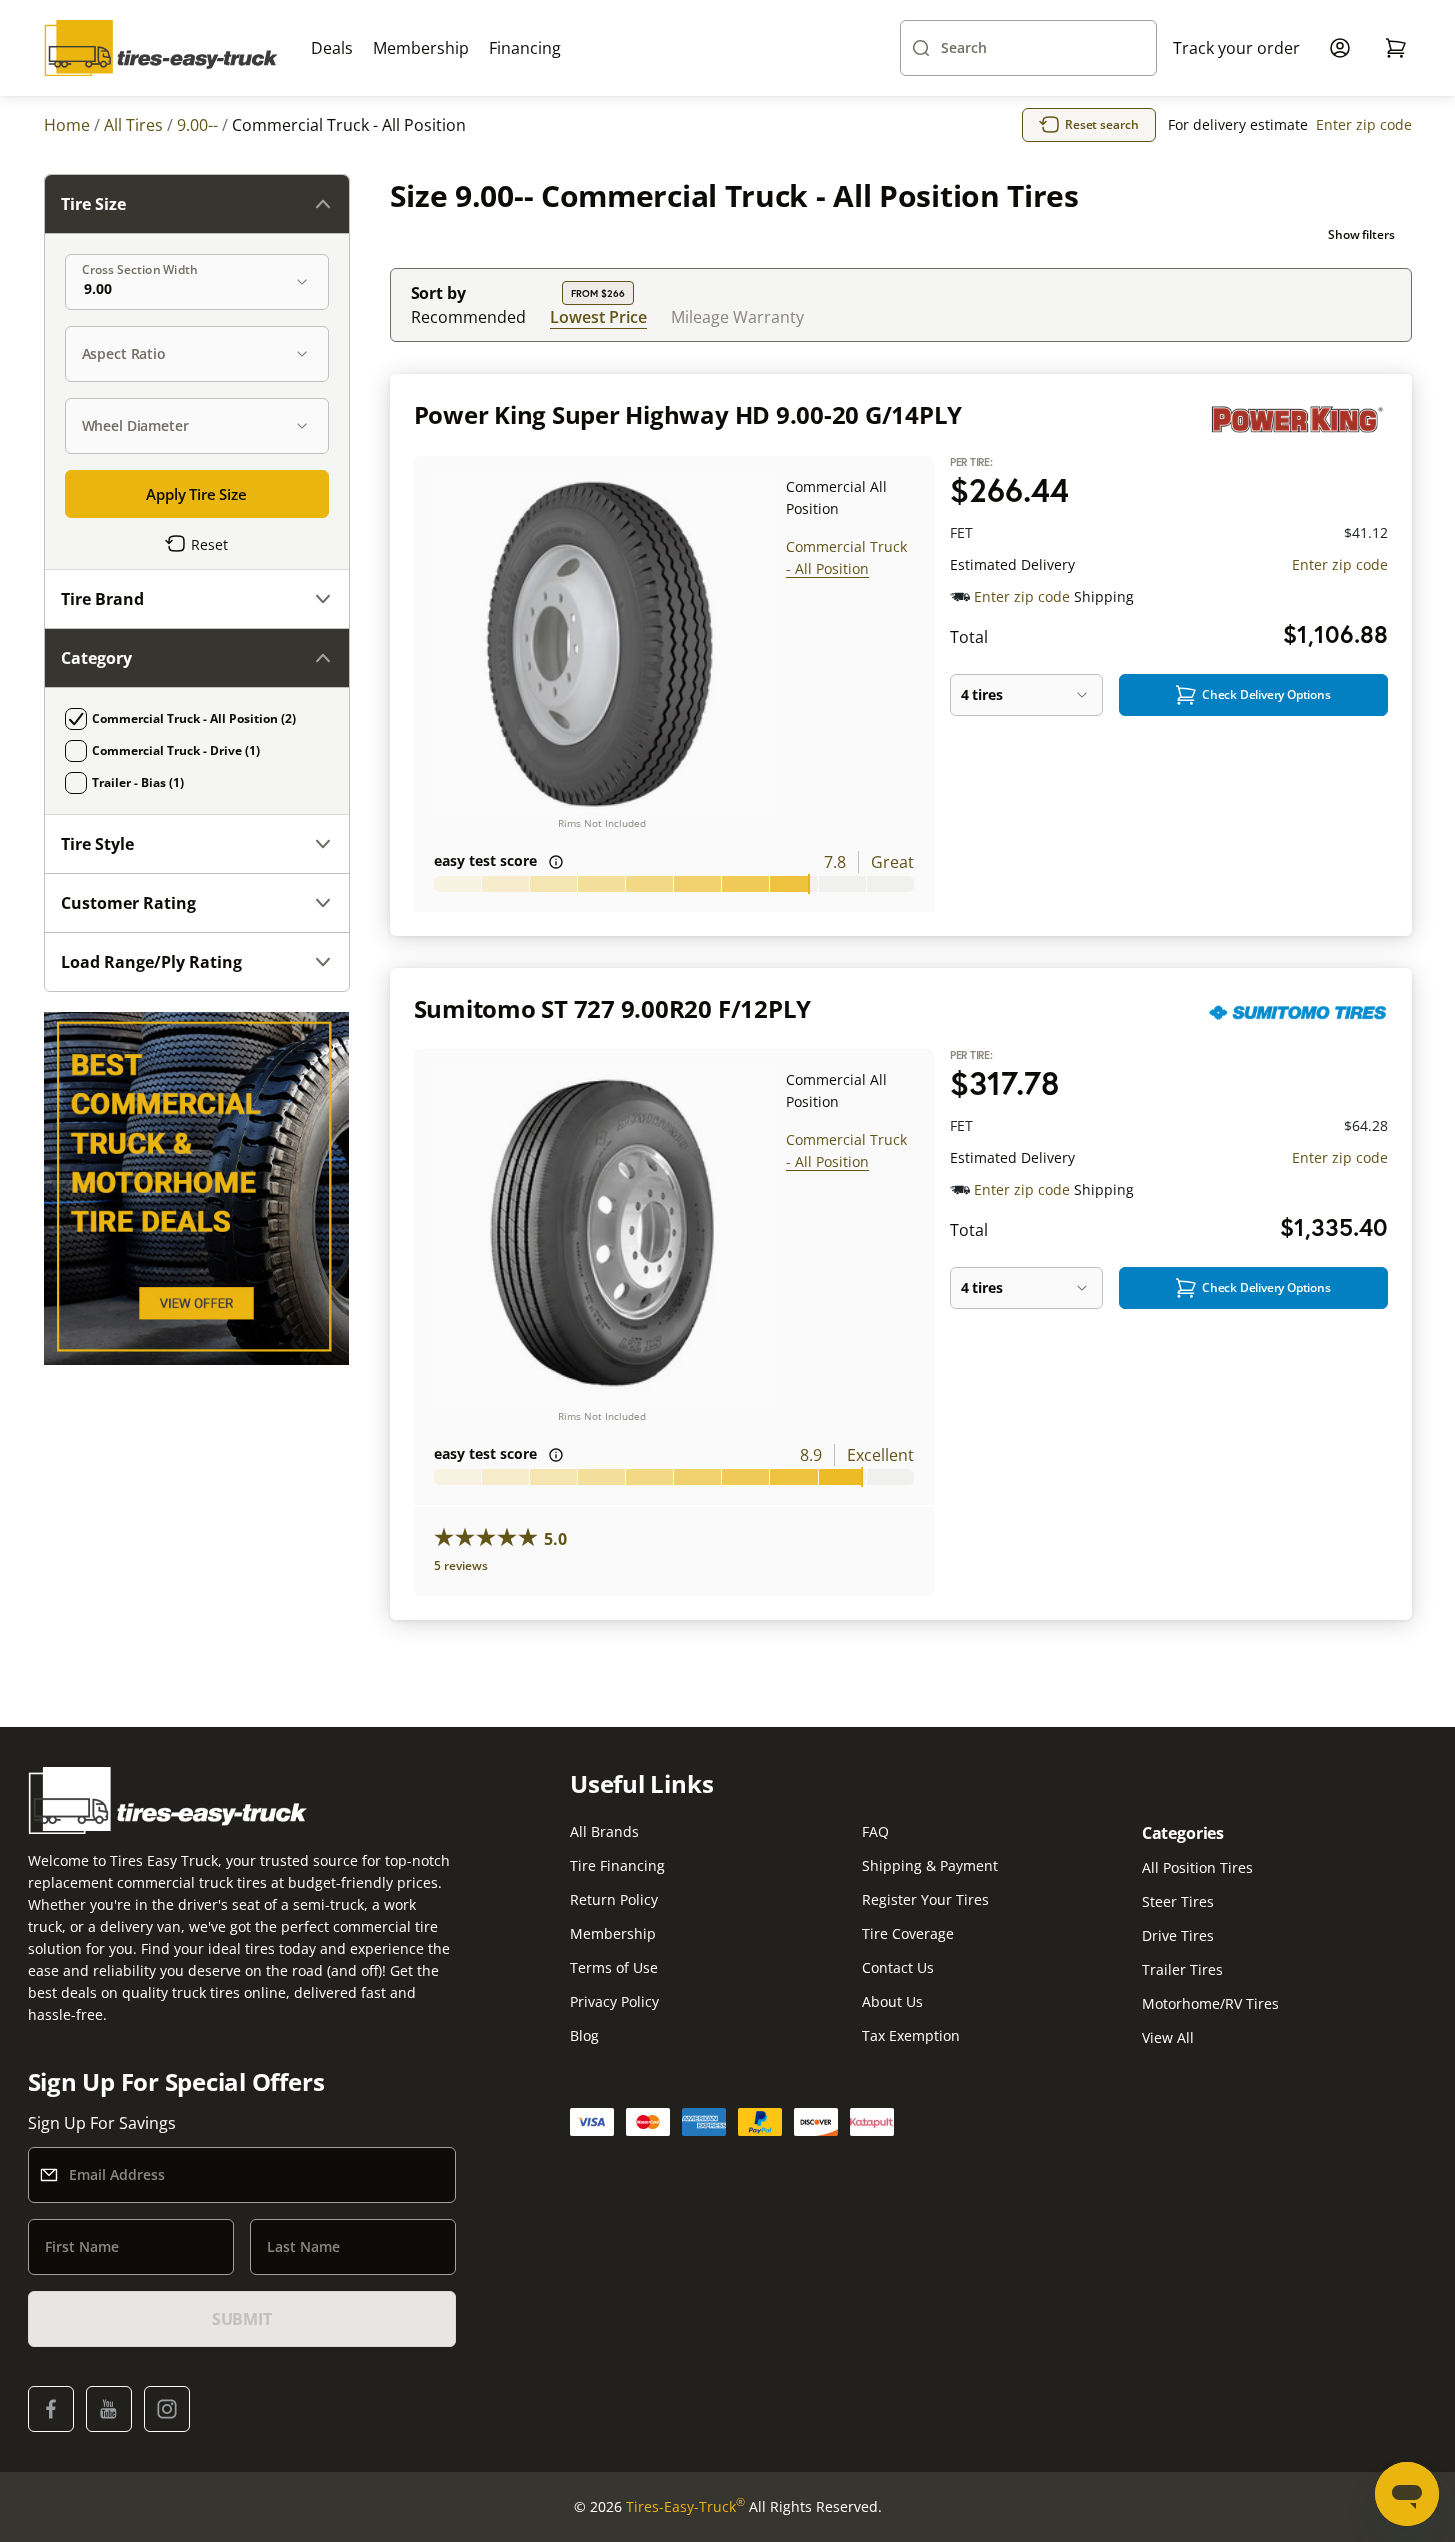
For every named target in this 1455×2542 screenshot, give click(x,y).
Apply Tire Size (196, 494)
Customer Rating (128, 903)
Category (96, 658)
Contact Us (898, 1967)
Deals (332, 48)
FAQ (875, 1831)
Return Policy (614, 1899)
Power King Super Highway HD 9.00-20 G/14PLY (688, 414)
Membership (421, 48)
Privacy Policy (614, 2001)
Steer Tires (1178, 1901)
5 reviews (461, 1565)
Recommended (468, 317)
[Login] (1340, 48)
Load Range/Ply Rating (151, 962)
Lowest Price (598, 316)
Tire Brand (102, 599)
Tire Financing (617, 1865)
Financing (525, 48)
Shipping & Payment (930, 1865)
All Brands (604, 1831)
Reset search (1102, 124)
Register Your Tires (925, 1899)
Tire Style (97, 844)
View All (1168, 2037)
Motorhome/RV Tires (1210, 2003)
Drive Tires (1178, 1935)
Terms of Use (614, 1967)
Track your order (1236, 48)
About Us (892, 2001)
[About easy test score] (556, 862)
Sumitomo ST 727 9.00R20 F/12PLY (613, 1008)
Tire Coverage (908, 1933)
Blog (584, 2035)
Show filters (1361, 234)
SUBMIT (242, 2319)
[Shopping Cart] (1396, 48)
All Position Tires (1197, 1867)
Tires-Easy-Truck (685, 2506)
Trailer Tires (1182, 1969)
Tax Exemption (911, 2035)
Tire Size (93, 204)
